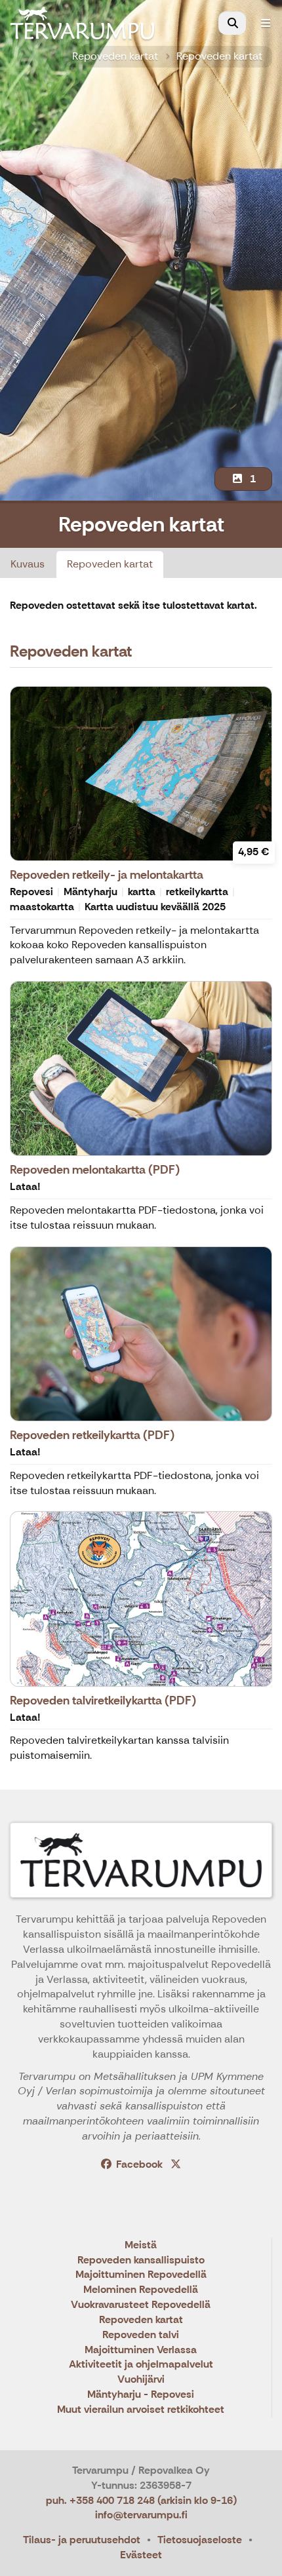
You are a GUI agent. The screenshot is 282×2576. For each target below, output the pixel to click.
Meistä (141, 2245)
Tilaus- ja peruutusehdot (82, 2540)
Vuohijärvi (141, 2380)
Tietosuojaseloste (200, 2540)
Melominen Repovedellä (141, 2290)
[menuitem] (232, 23)
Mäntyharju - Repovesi (141, 2395)
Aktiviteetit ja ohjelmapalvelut (141, 2365)
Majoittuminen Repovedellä (141, 2275)
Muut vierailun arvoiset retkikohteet (141, 2410)
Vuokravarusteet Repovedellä (141, 2305)
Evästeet (141, 2555)
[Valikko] (266, 23)
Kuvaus (28, 564)
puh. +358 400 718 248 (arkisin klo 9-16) (141, 2500)
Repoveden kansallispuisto (141, 2260)
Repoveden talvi (141, 2335)
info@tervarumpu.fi (141, 2515)
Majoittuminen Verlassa (141, 2350)
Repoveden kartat (115, 56)
